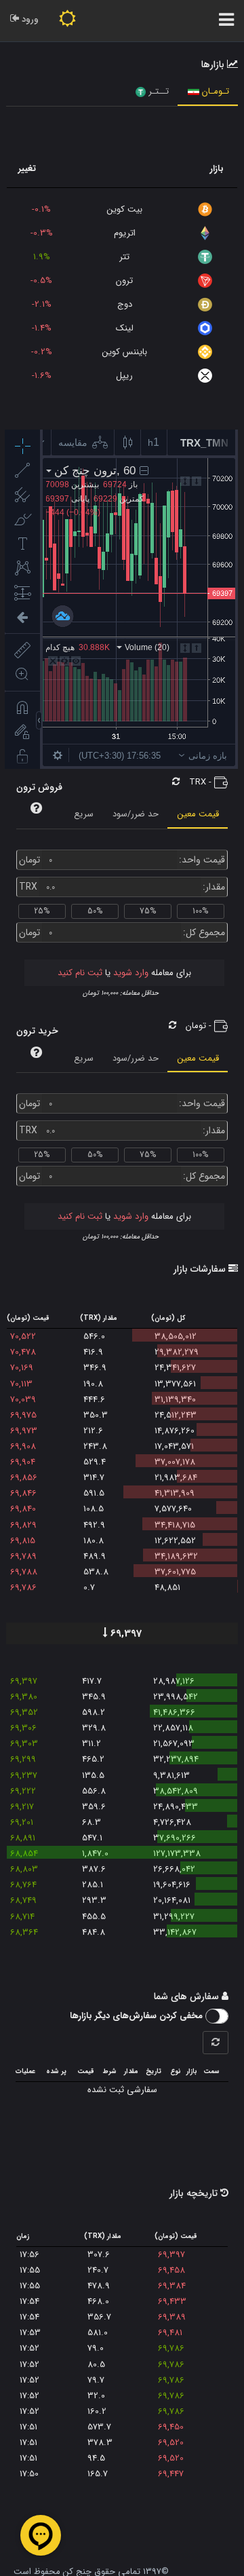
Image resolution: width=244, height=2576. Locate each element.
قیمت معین (198, 814)
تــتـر (157, 91)
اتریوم (125, 233)
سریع (84, 814)
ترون (124, 281)
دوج (125, 304)
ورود (29, 19)
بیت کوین (125, 209)
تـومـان (214, 91)
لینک (125, 328)
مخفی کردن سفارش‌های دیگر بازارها (138, 2016)
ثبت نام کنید (80, 973)
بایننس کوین (125, 352)
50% (95, 911)
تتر (124, 257)
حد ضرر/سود (136, 814)
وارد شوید (129, 973)
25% (42, 911)
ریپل (124, 376)
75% (148, 911)
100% (200, 911)
